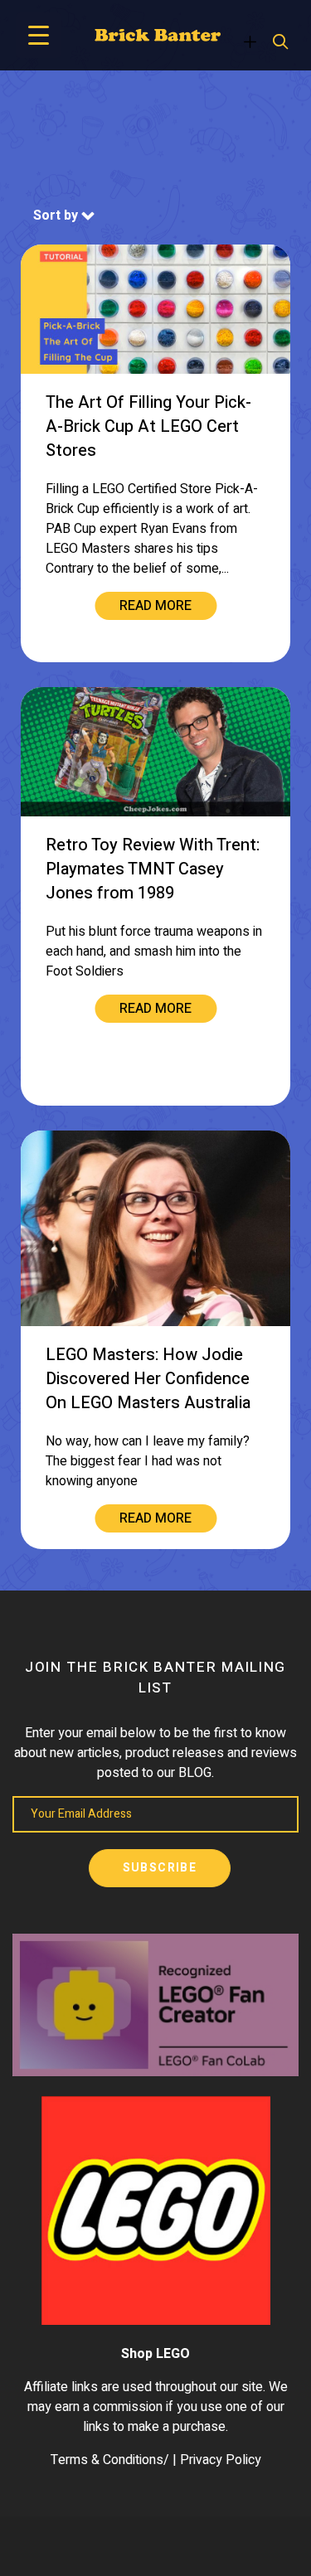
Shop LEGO (155, 2354)
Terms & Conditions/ (110, 2460)
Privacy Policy (221, 2460)
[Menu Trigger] (39, 35)
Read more (155, 606)
